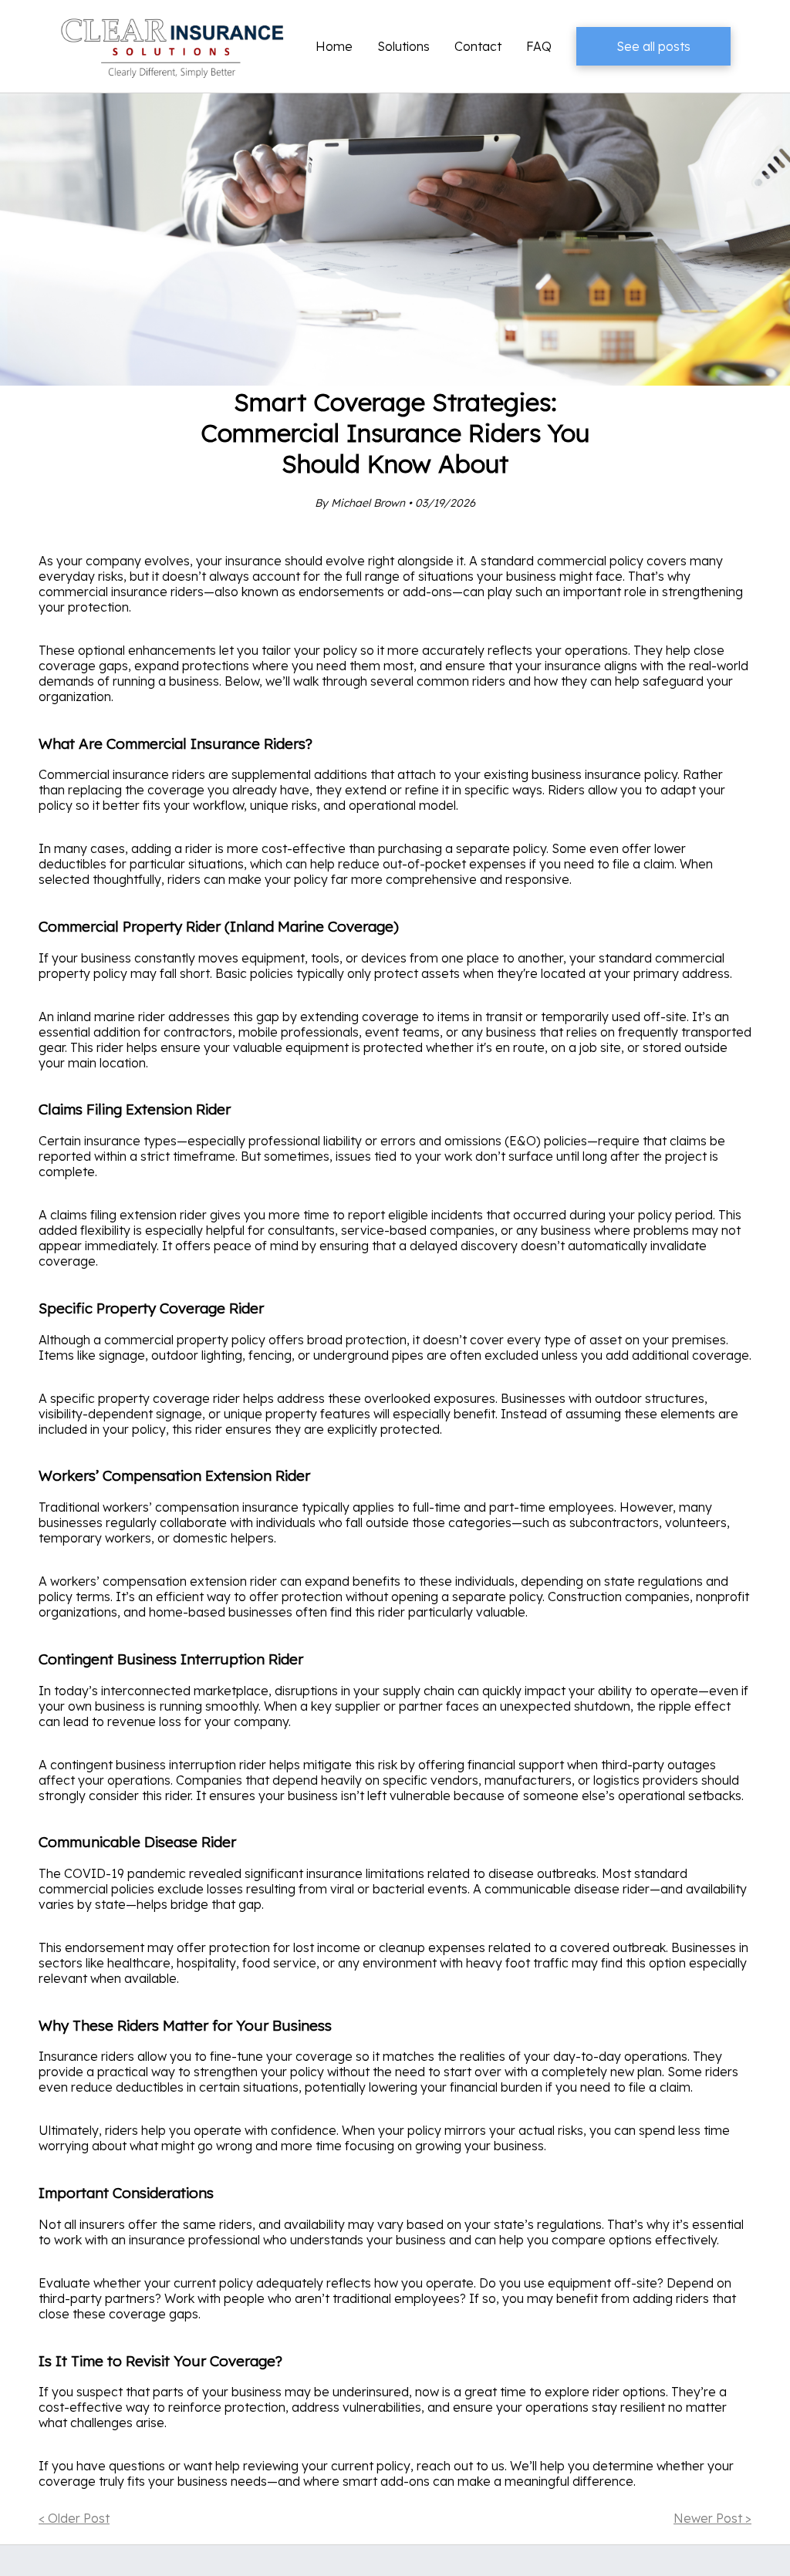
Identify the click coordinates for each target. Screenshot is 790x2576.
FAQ (539, 46)
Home (334, 46)
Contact (478, 46)
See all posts (653, 46)
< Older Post (74, 2518)
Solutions (403, 46)
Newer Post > (712, 2518)
